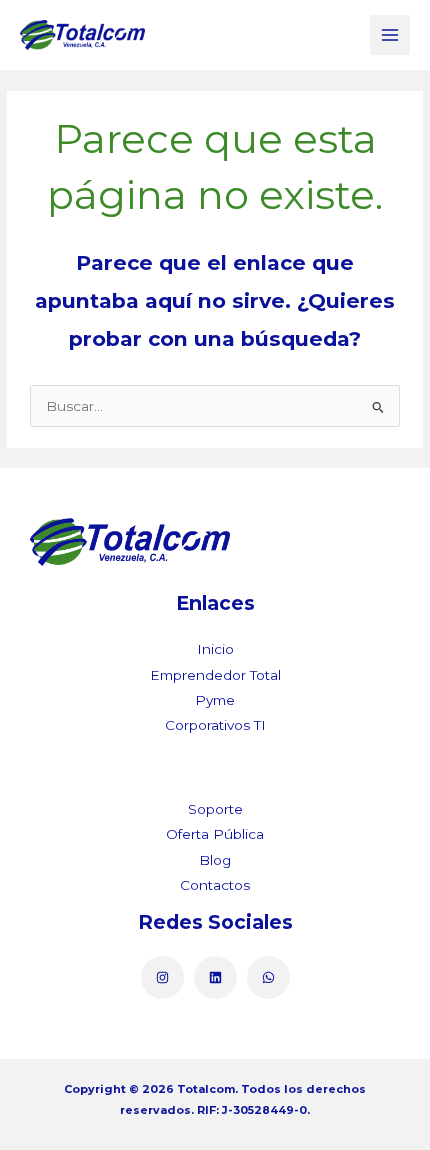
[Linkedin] (215, 977)
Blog (215, 860)
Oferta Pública (215, 834)
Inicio (215, 649)
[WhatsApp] (268, 977)
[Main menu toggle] (390, 35)
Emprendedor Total (215, 675)
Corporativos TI (215, 725)
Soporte (215, 809)
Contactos (215, 885)
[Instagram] (162, 977)
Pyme (215, 700)
